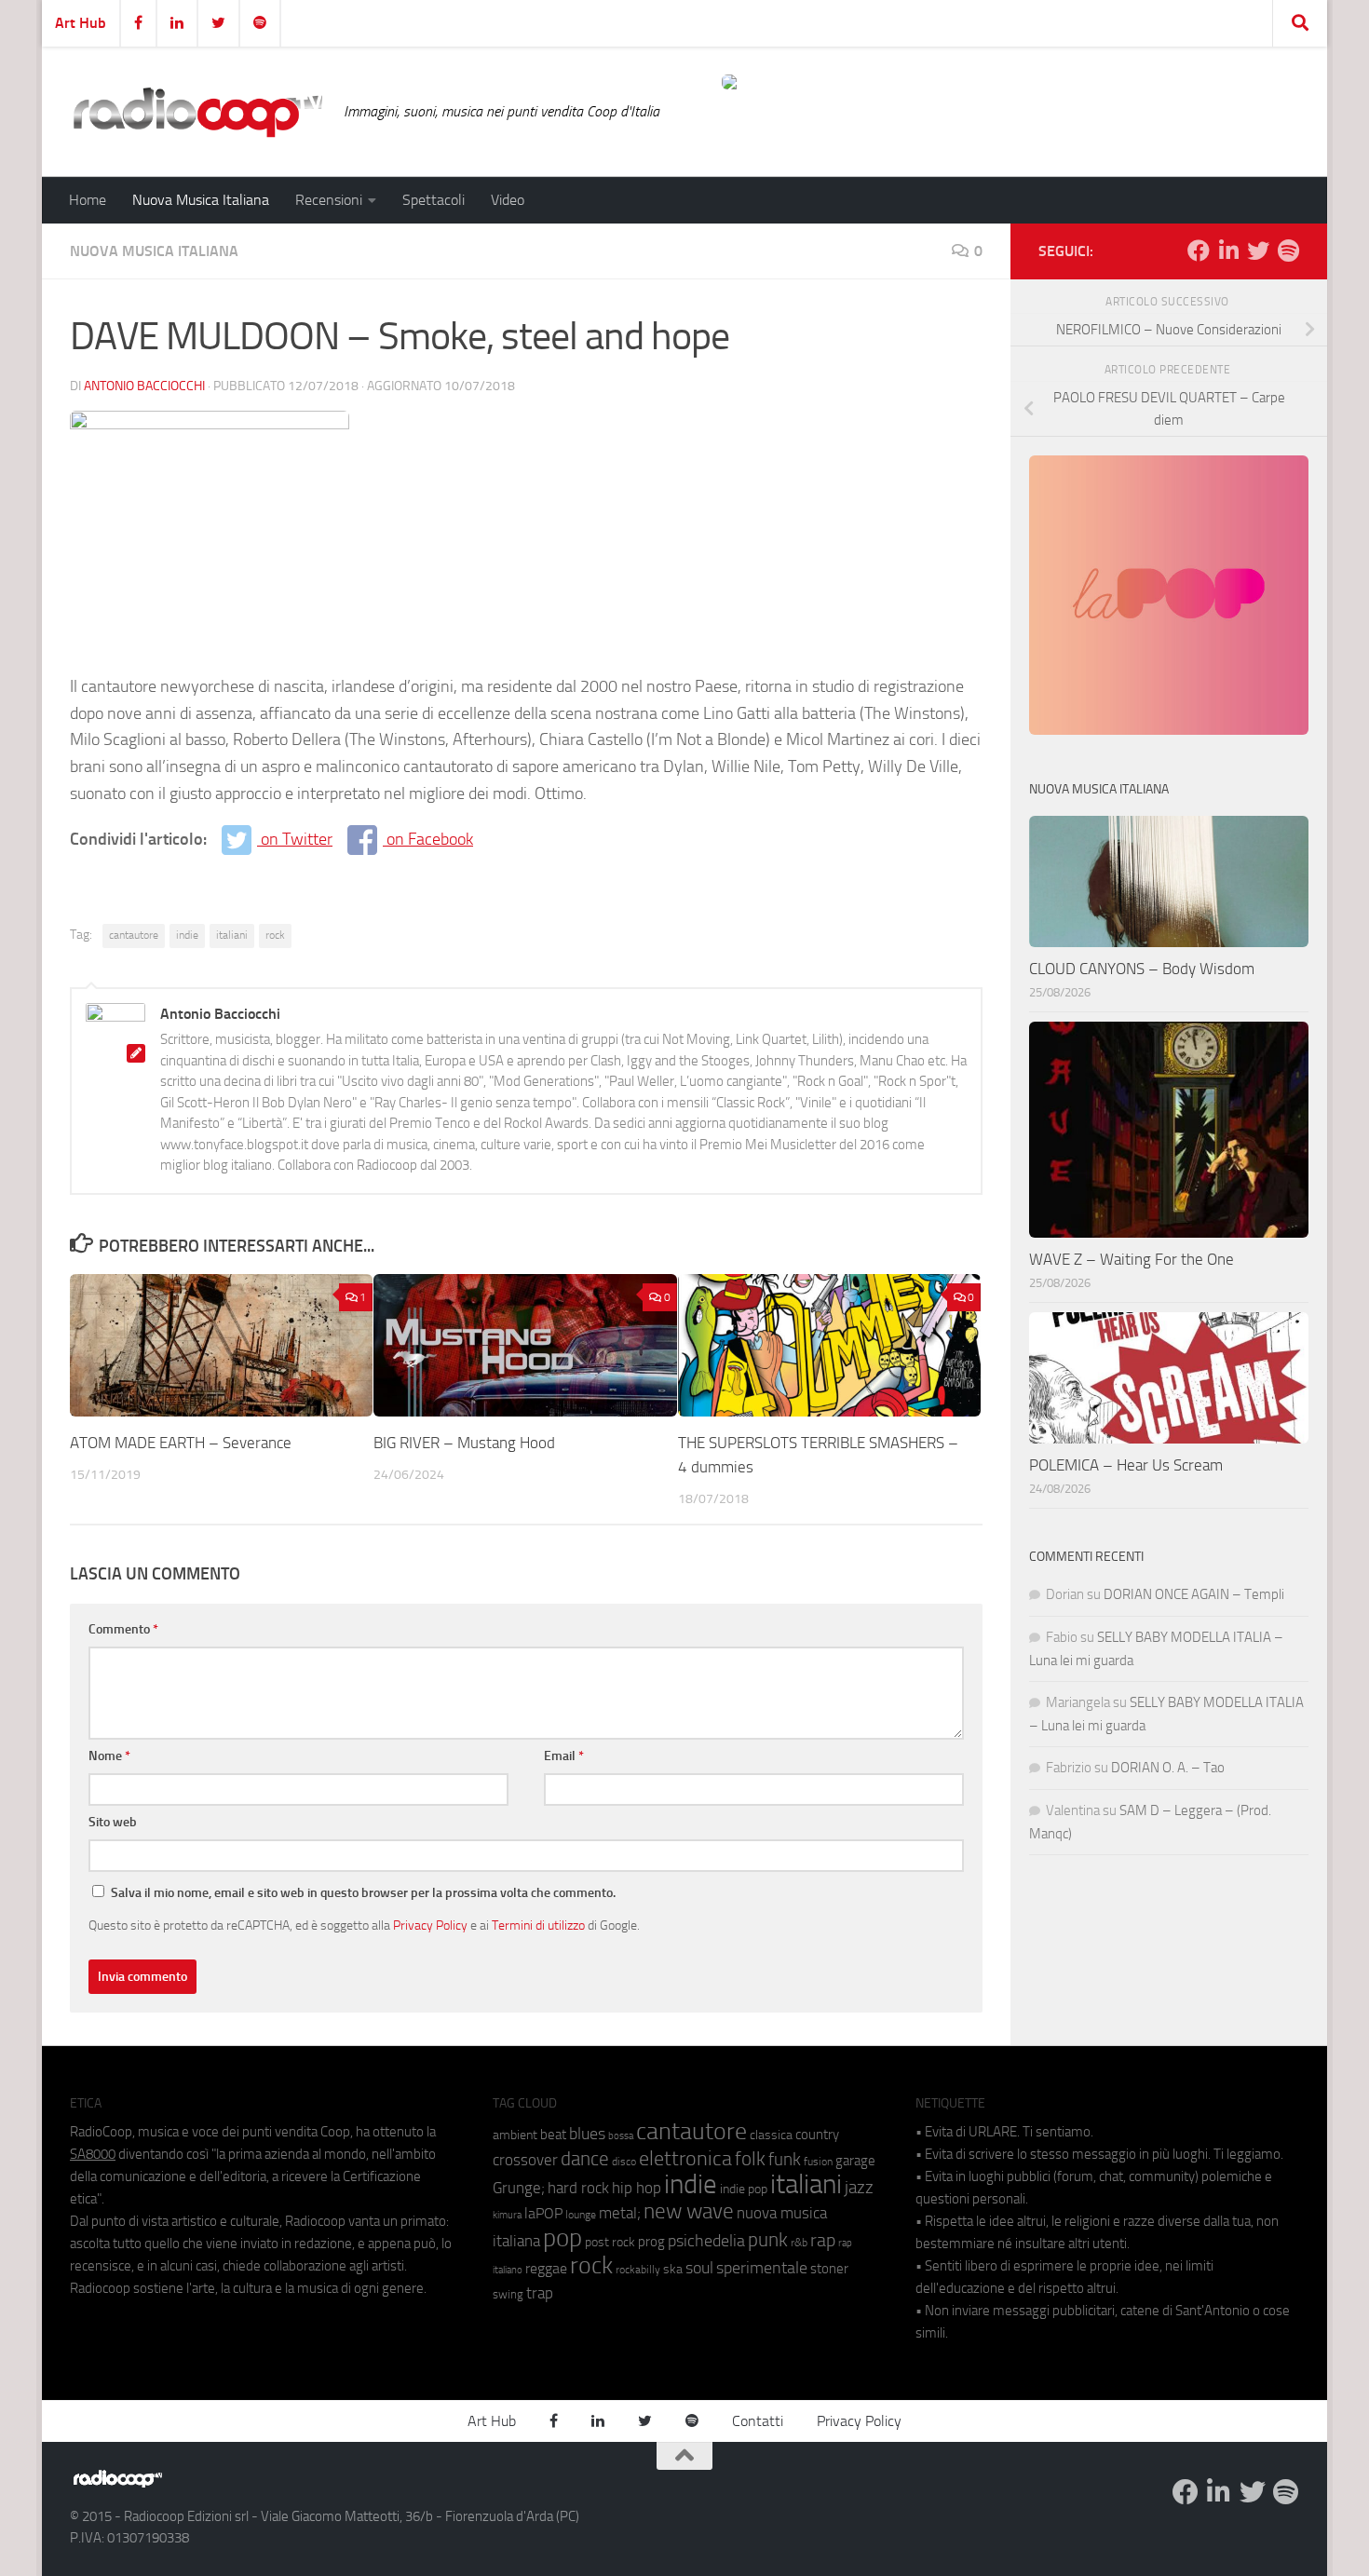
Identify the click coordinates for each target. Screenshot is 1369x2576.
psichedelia (706, 2241)
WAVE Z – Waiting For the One (1132, 1259)
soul (699, 2268)
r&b (799, 2242)
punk (768, 2240)
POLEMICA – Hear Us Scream (1126, 1465)
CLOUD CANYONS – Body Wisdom (1142, 969)
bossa (621, 2136)
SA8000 (93, 2154)
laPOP (543, 2214)
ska (673, 2269)
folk (750, 2159)
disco (624, 2162)
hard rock (578, 2188)
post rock (610, 2242)
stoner (829, 2269)
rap (823, 2240)
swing (508, 2294)
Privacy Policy (430, 1925)
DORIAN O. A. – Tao (1168, 1768)
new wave (689, 2211)
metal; (620, 2213)
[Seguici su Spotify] (1288, 251)
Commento (123, 1629)
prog (651, 2242)
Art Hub (81, 23)
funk (785, 2160)
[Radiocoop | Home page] (197, 112)
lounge (581, 2215)
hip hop (637, 2188)
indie (187, 935)
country (817, 2135)
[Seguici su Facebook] (1199, 251)
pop (563, 2238)
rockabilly (638, 2270)
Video (508, 200)
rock (275, 935)
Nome (109, 1756)
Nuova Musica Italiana (201, 200)
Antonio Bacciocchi (144, 386)
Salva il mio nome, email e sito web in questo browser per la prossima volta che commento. (363, 1893)
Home (88, 200)
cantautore (134, 935)
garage (855, 2161)
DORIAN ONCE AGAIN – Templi (1194, 1594)
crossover (525, 2160)
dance (585, 2158)
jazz (859, 2188)
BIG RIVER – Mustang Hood (464, 1443)
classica (771, 2135)
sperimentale (762, 2268)
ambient (515, 2135)
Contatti (758, 2421)
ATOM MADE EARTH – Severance (181, 1443)
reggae (546, 2268)
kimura (507, 2215)
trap (540, 2293)
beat (553, 2135)
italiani (232, 935)
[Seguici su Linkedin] (1228, 251)
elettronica (685, 2158)
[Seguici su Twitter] (1258, 251)
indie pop (744, 2189)
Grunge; (519, 2188)
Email (564, 1756)
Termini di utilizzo (538, 1925)
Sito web (113, 1822)
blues (587, 2134)
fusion (818, 2161)
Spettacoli (434, 200)
